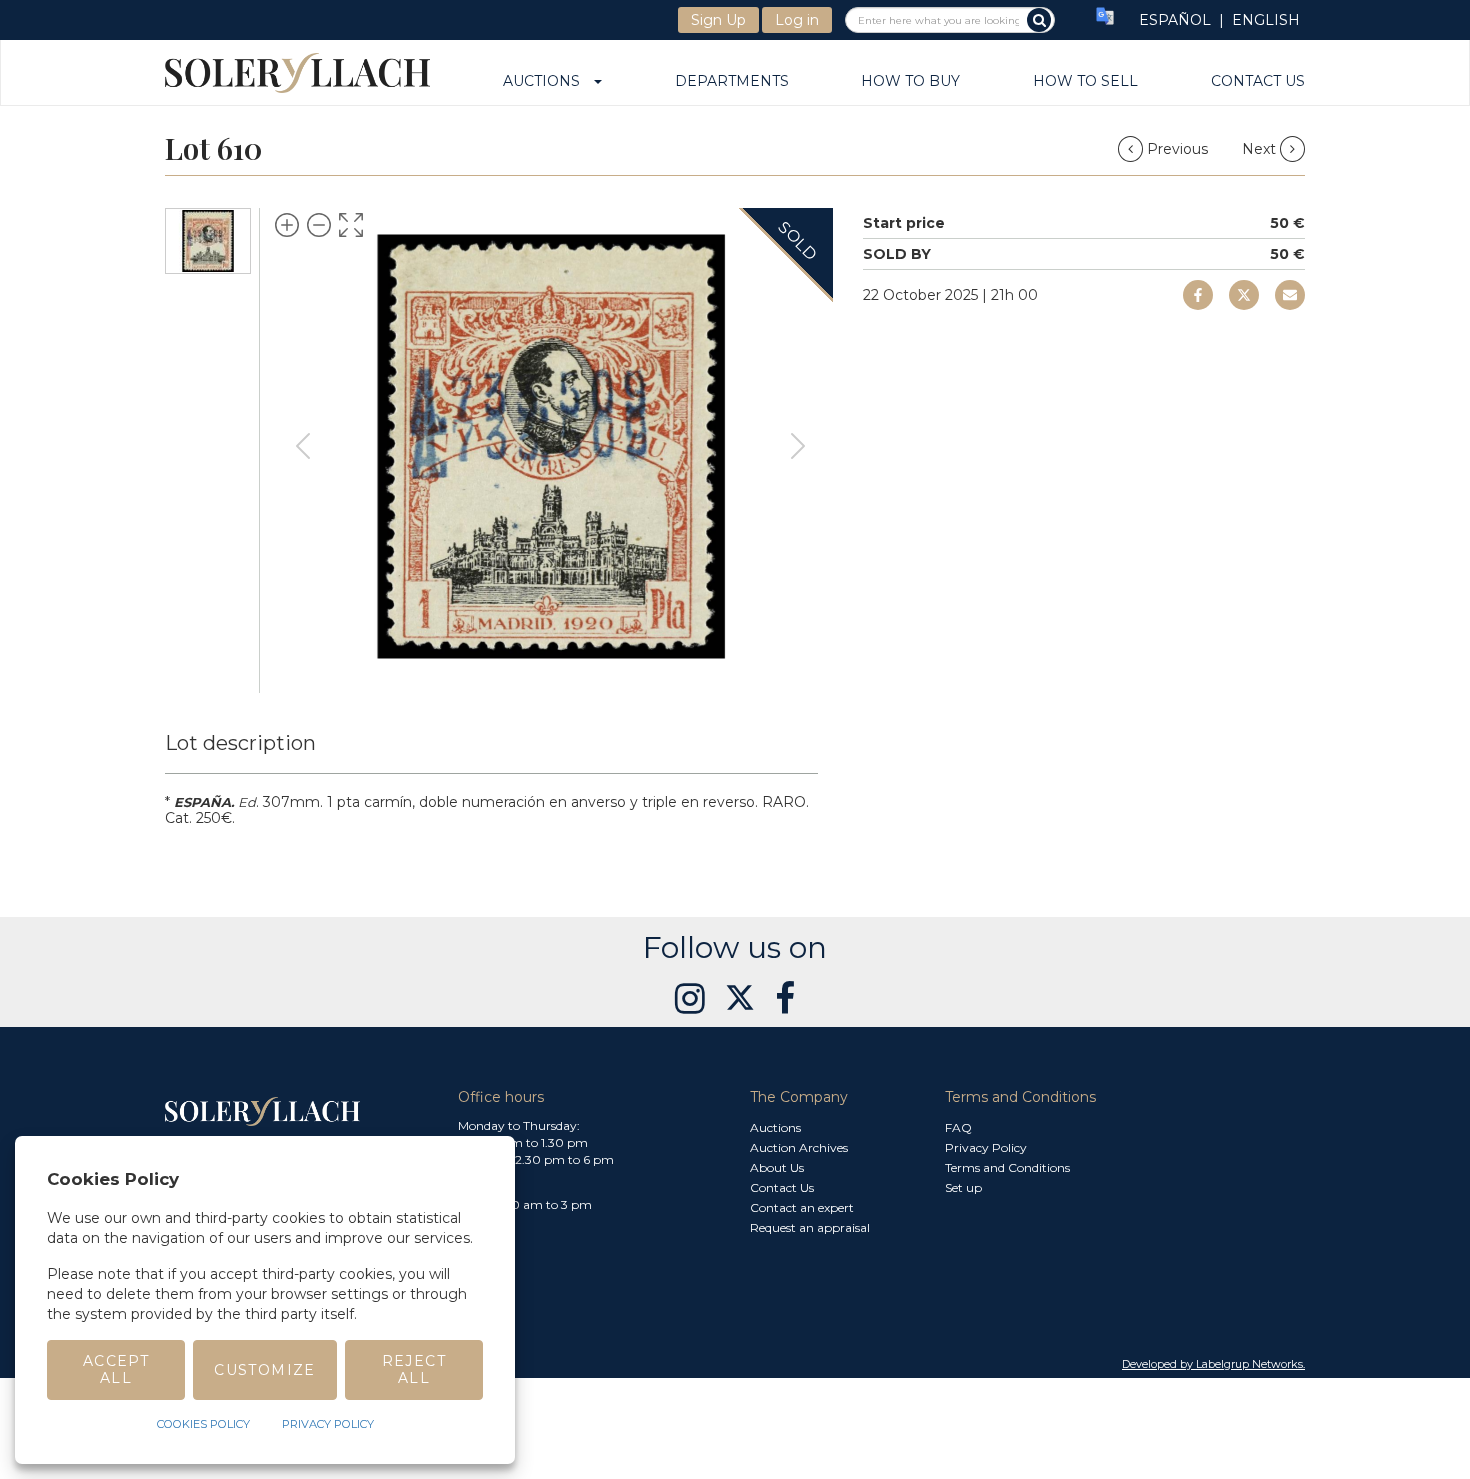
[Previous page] (303, 446)
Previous (1177, 149)
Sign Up (718, 20)
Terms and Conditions (1007, 1167)
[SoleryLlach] (297, 72)
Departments (732, 82)
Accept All (116, 1369)
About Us (777, 1167)
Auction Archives (799, 1147)
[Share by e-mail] (1198, 295)
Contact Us (1258, 82)
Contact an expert (802, 1207)
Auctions (547, 82)
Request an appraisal (810, 1227)
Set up (963, 1187)
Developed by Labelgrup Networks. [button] (1213, 1364)
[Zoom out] (319, 225)
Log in (797, 20)
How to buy (910, 82)
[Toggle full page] (351, 225)
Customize (265, 1370)
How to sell (1085, 82)
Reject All (414, 1369)
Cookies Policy (203, 1424)
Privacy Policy (986, 1147)
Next (1261, 149)
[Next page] (798, 446)
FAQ (958, 1127)
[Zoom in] (287, 225)
